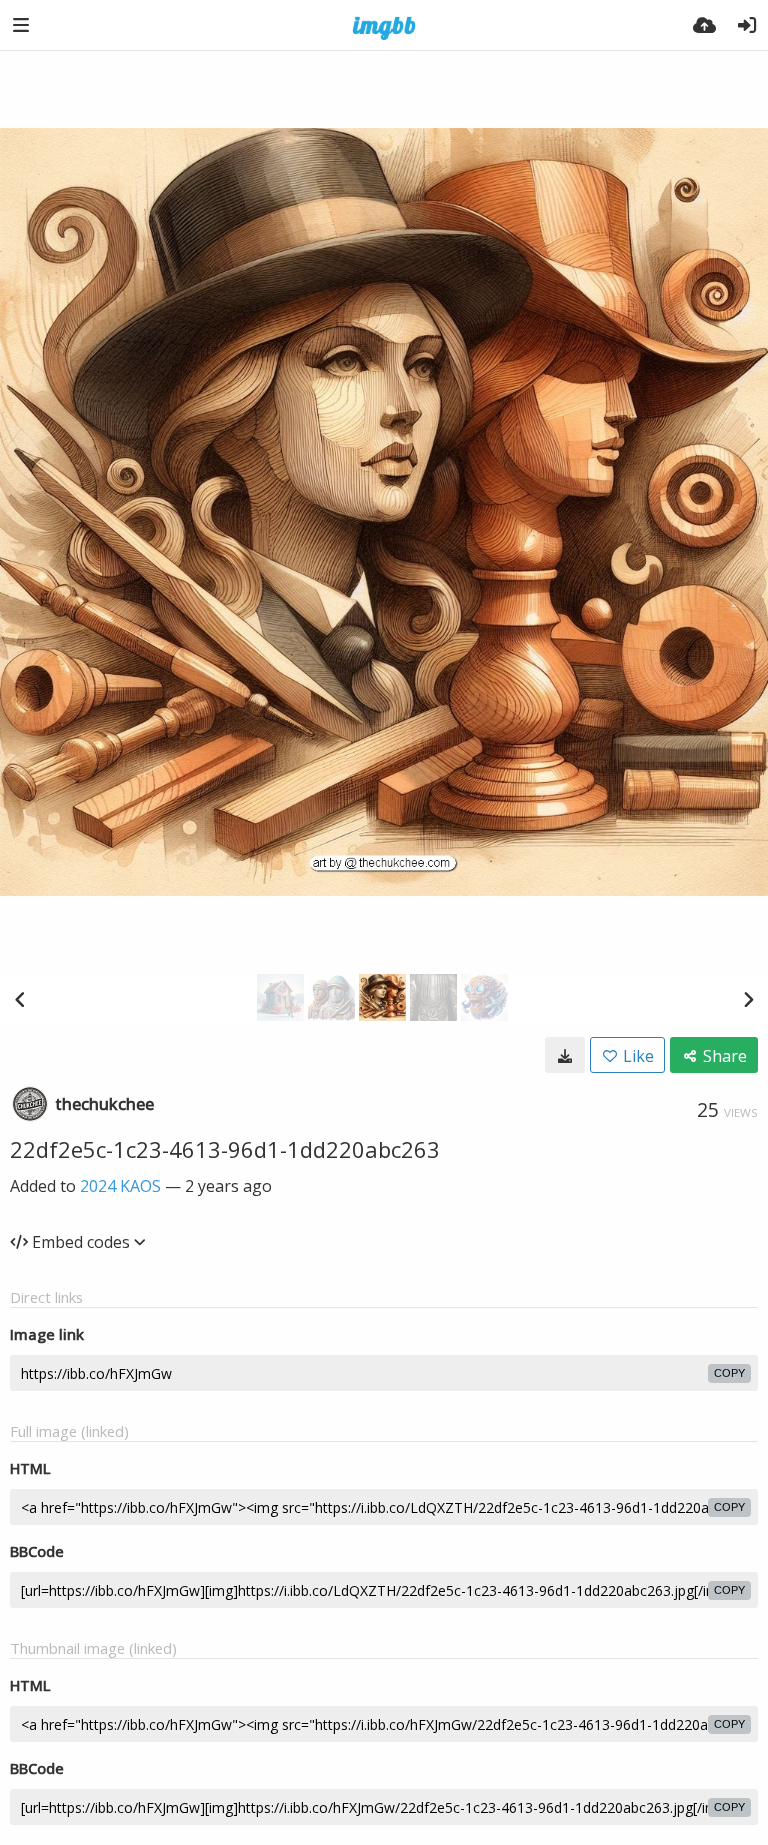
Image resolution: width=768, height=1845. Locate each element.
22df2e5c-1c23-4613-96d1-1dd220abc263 (225, 1149)
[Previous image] (20, 999)
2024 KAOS (120, 1186)
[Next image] (748, 999)
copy (729, 1373)
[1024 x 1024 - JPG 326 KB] (565, 1055)
